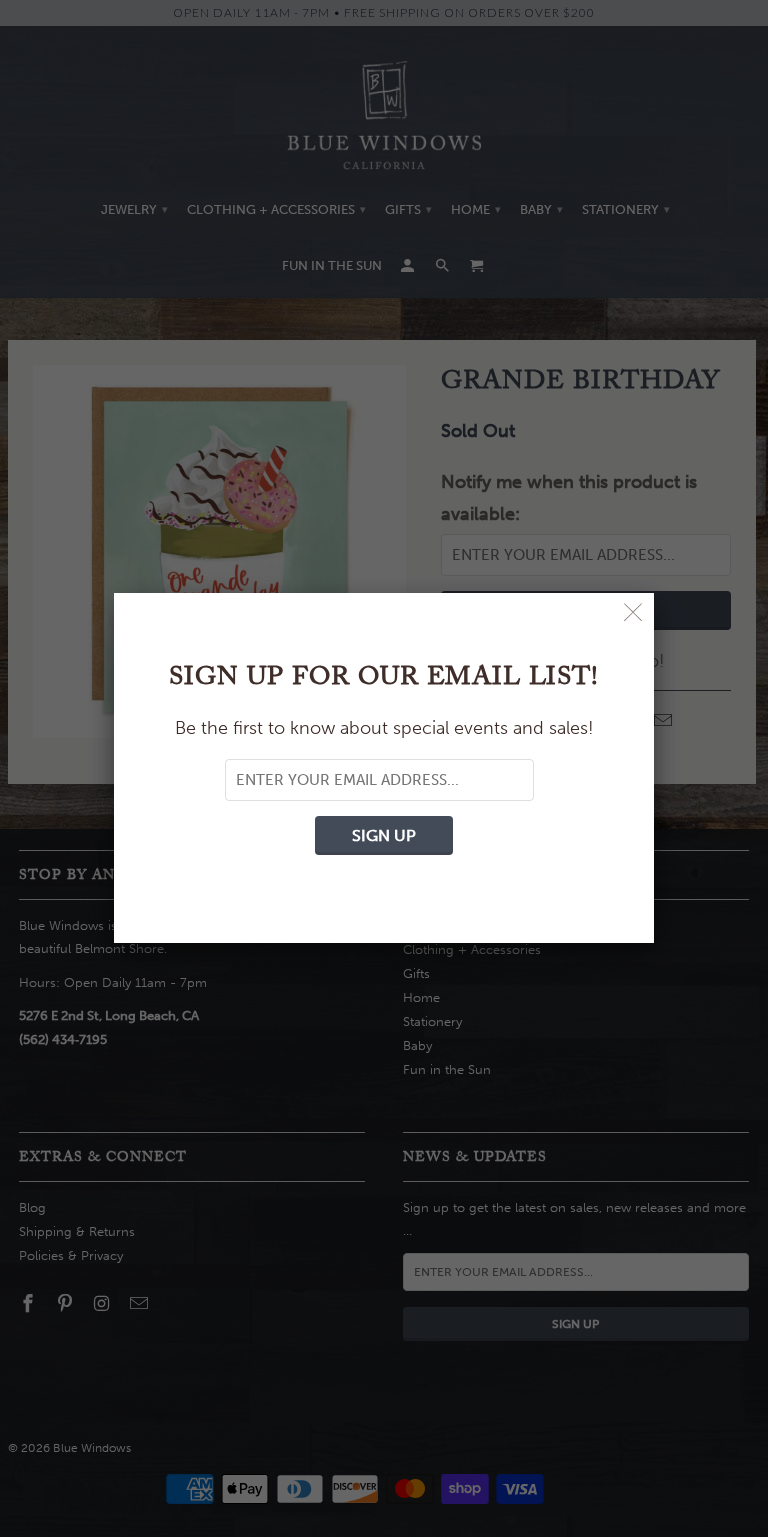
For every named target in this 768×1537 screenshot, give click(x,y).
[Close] (633, 613)
